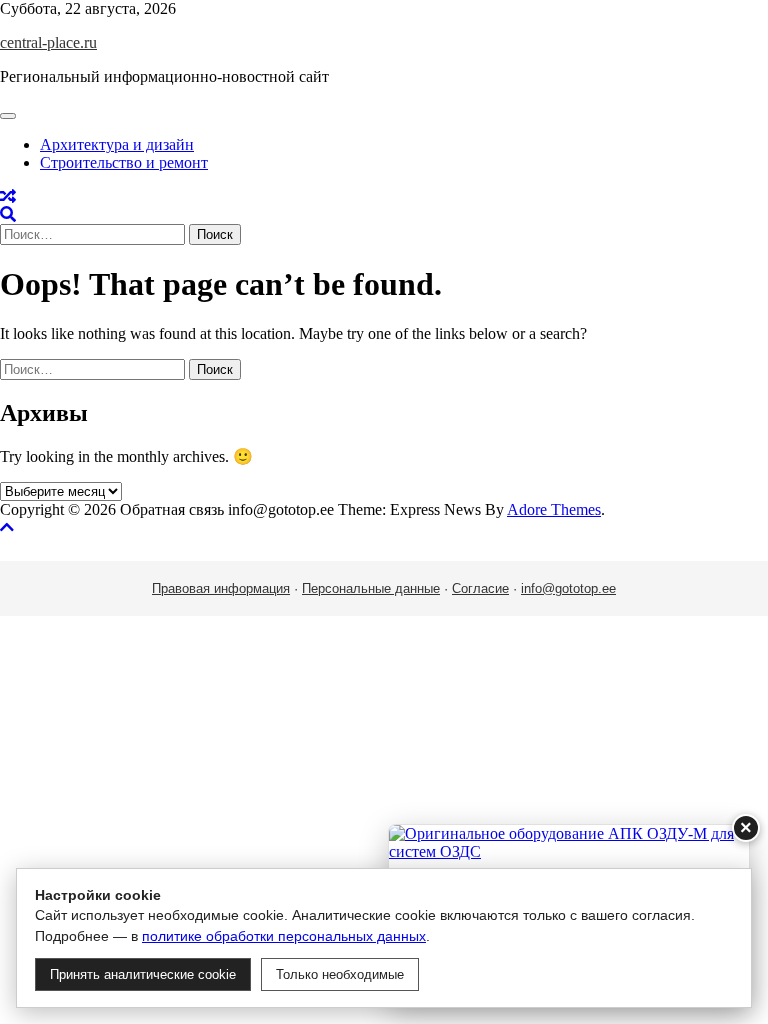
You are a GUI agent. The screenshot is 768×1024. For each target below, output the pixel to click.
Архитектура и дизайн (117, 144)
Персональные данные (371, 588)
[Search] (8, 214)
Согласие (480, 588)
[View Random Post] (8, 196)
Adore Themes (554, 509)
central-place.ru (48, 42)
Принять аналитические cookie (143, 974)
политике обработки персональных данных (284, 936)
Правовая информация (221, 588)
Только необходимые (340, 974)
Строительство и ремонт (124, 162)
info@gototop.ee (568, 588)
